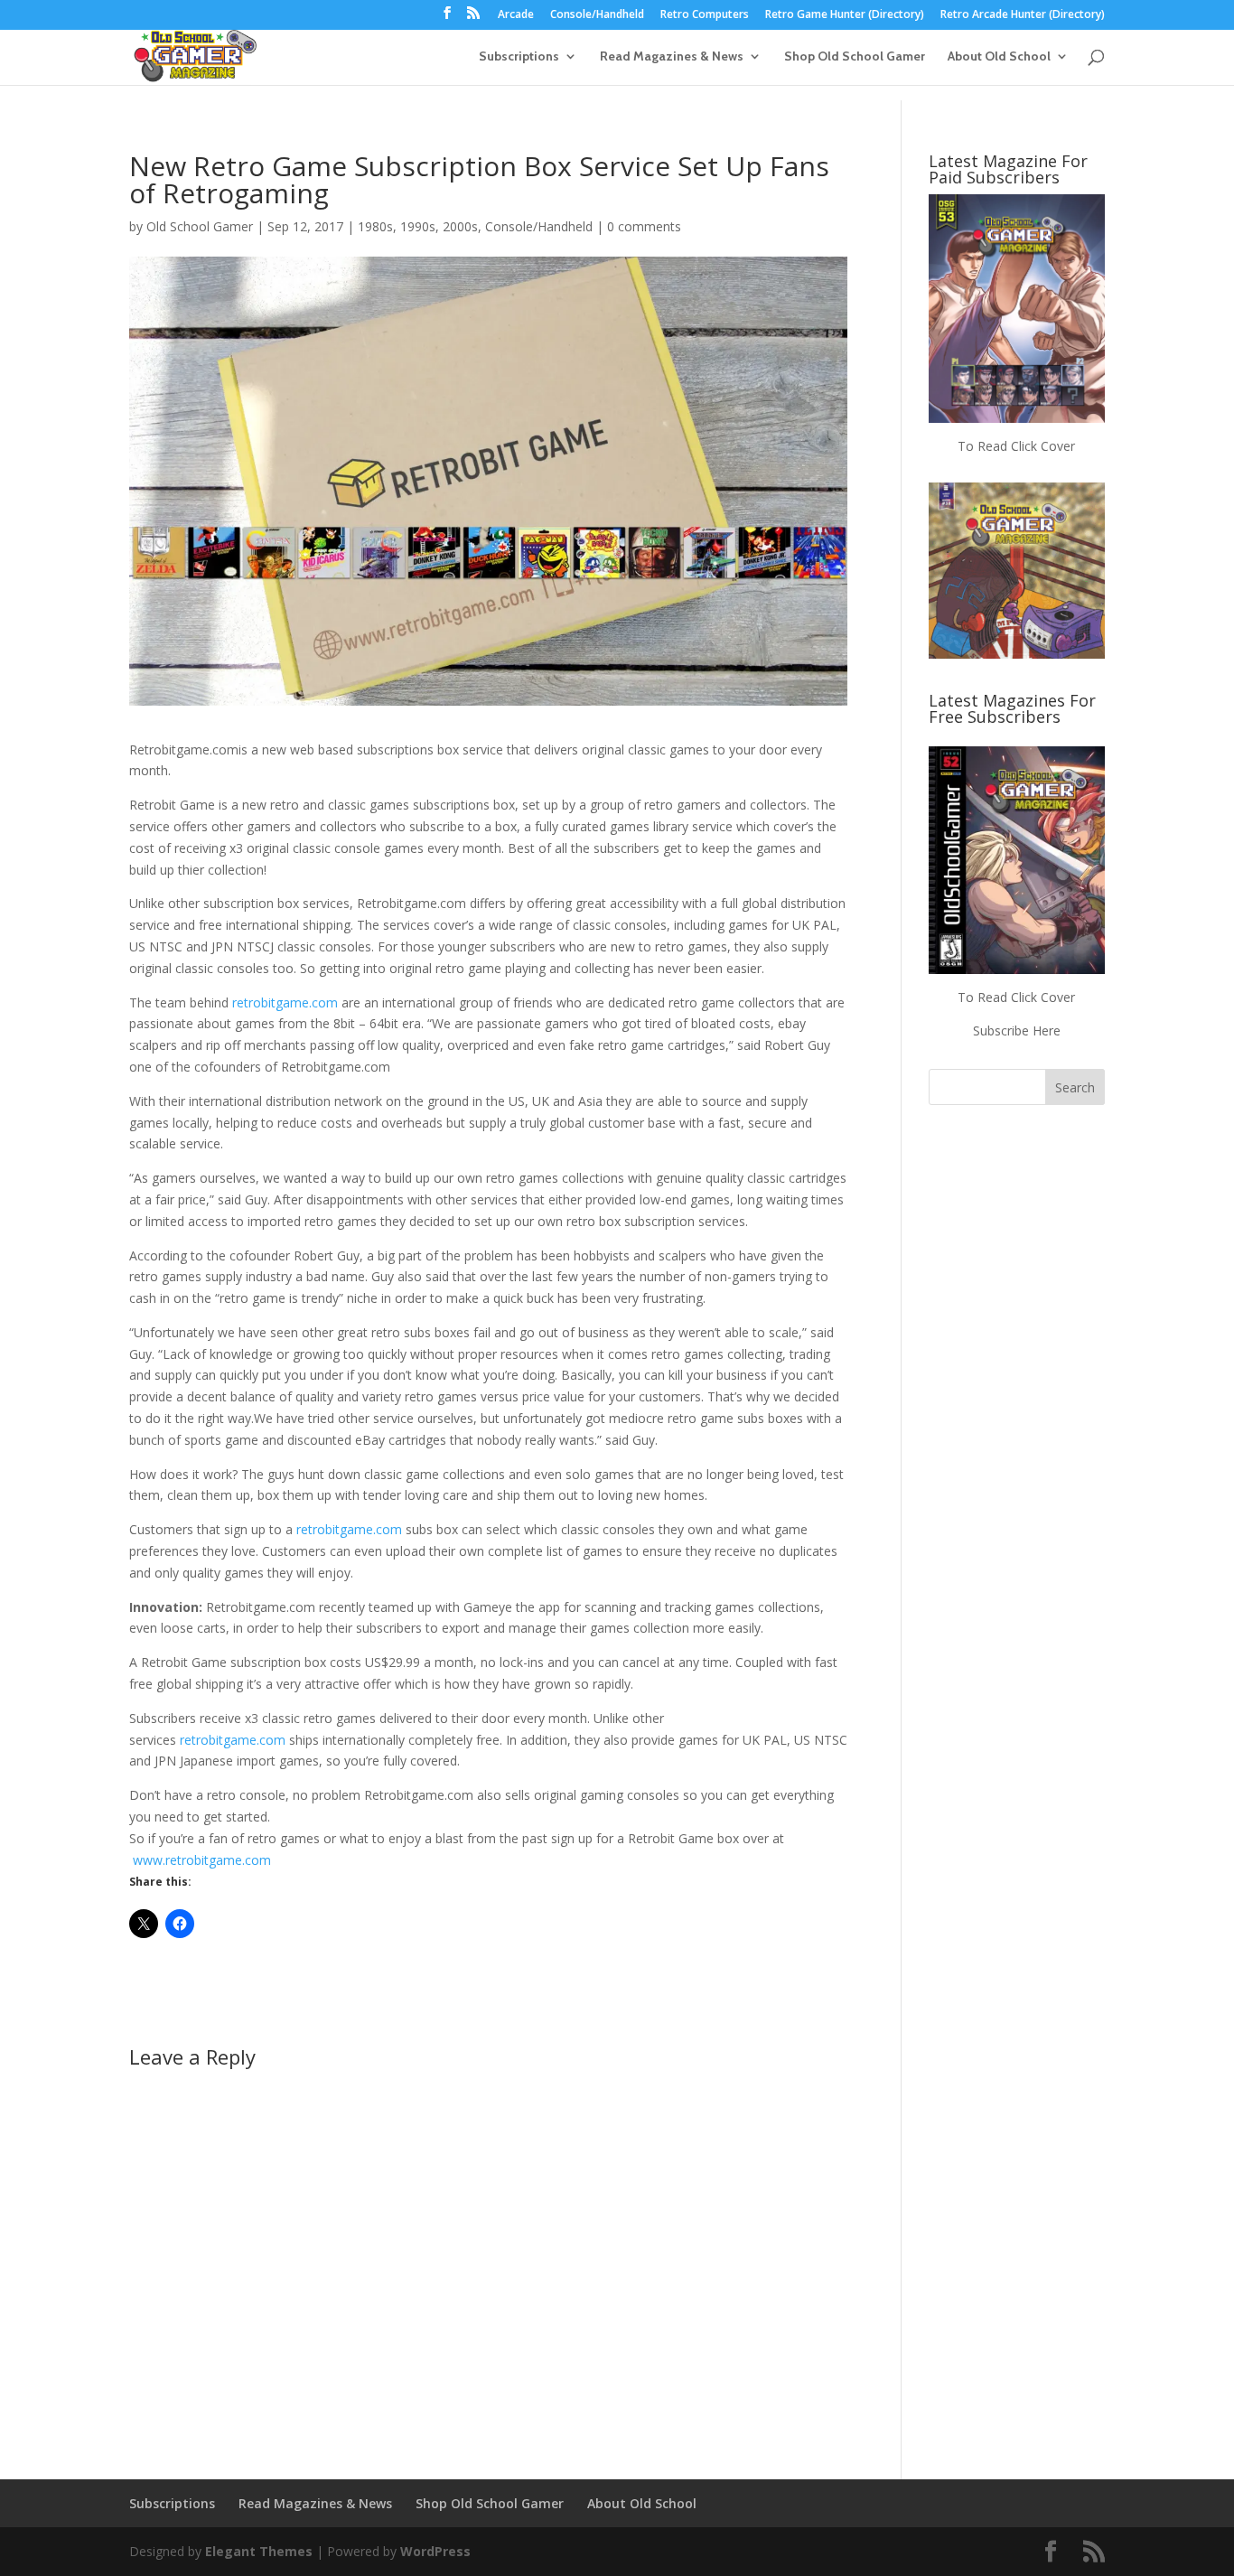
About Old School (999, 57)
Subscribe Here (1017, 1030)
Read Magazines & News (672, 57)
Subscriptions (519, 57)
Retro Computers (705, 15)
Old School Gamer (200, 226)
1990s (418, 226)
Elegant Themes (259, 2551)
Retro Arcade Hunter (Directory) (1023, 15)
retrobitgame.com (285, 1002)
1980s (375, 226)
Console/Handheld (597, 15)
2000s (460, 226)
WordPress (435, 2551)
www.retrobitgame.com (202, 1860)
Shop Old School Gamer (855, 57)
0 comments (644, 226)
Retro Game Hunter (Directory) (845, 15)
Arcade (516, 15)
